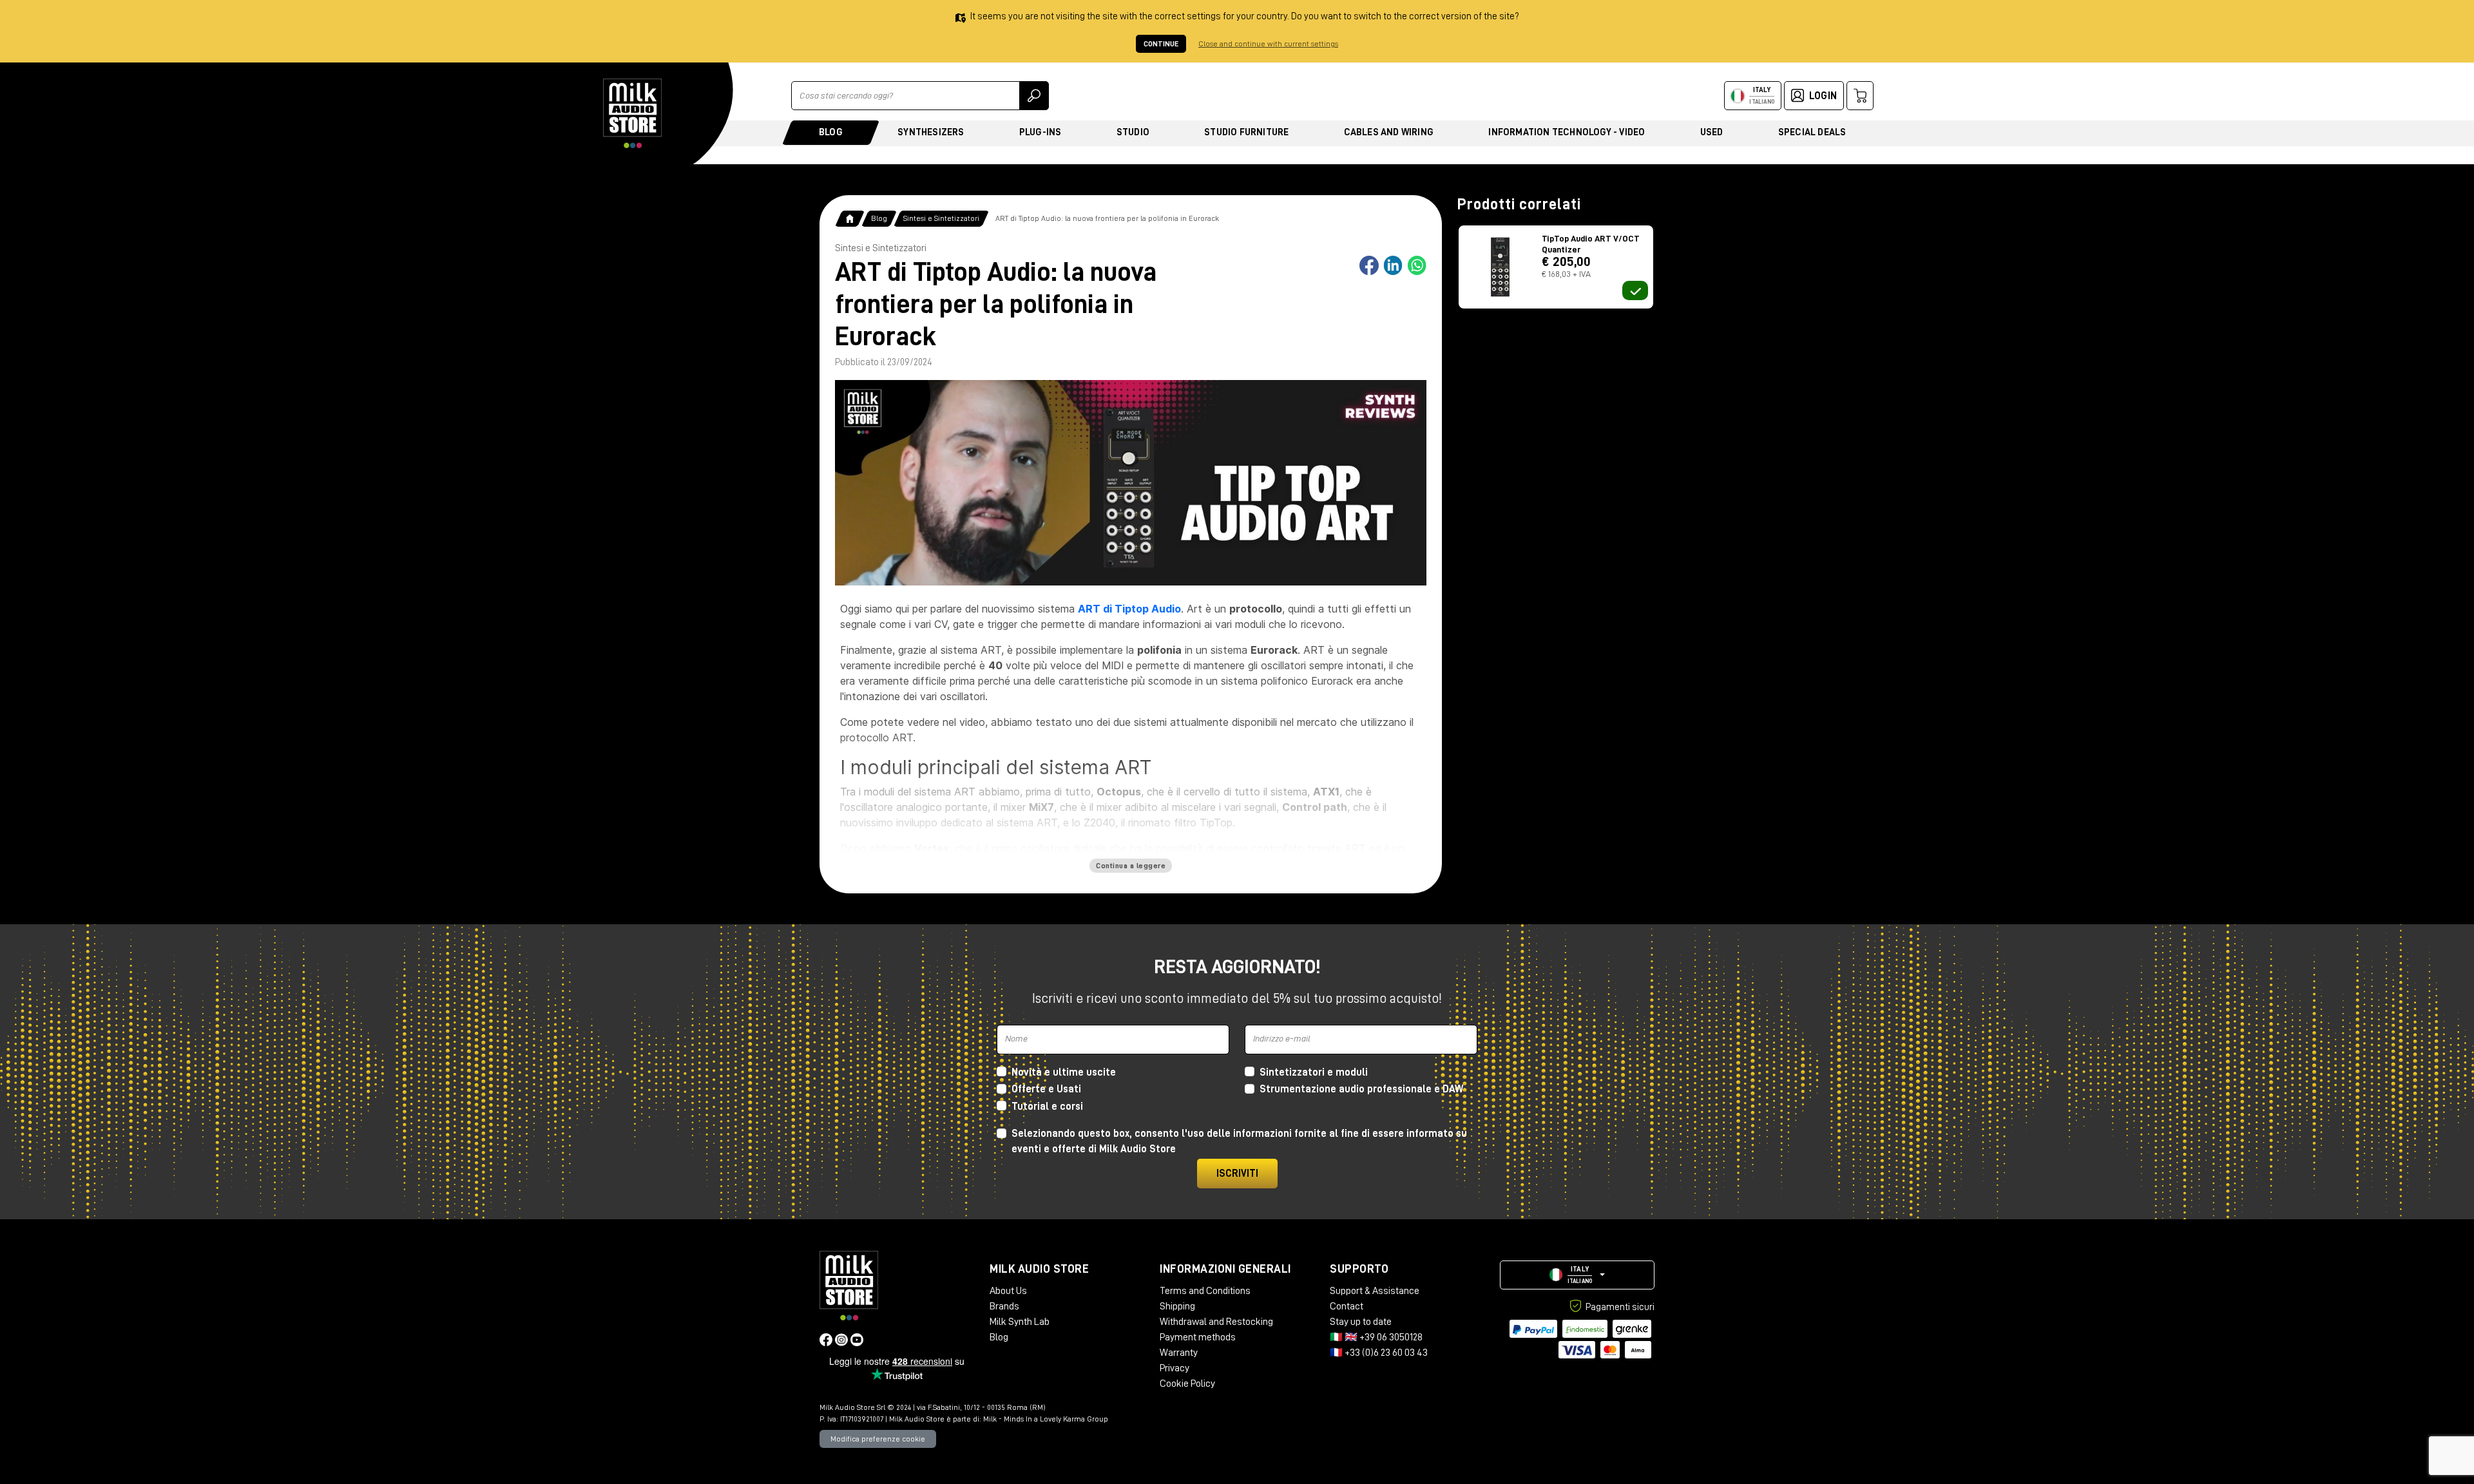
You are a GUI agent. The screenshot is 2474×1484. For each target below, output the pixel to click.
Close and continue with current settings (1268, 44)
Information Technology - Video (1567, 132)
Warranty (1179, 1353)
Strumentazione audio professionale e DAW (1361, 1089)
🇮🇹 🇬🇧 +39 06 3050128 (1376, 1337)
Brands (1004, 1306)
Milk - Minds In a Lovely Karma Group (1046, 1419)
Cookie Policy (1187, 1384)
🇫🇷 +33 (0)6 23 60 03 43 (1379, 1353)
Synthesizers (931, 132)
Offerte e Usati (1046, 1089)
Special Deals (1812, 132)
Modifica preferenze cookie (878, 1439)
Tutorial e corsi (1047, 1107)
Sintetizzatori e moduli (1314, 1072)
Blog (831, 132)
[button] (1577, 1275)
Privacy (1175, 1368)
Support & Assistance (1375, 1291)
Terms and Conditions (1205, 1291)
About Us (1008, 1291)
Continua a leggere (1131, 866)
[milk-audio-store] (633, 113)
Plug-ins (1040, 132)
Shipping (1177, 1306)
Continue (1161, 44)
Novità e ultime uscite (1064, 1072)
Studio (1133, 132)
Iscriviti (1237, 1174)
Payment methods (1198, 1337)
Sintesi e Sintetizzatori (941, 218)
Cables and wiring (1389, 132)
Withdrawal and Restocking (1216, 1322)
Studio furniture (1246, 132)
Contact (1347, 1306)
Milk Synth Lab (1020, 1322)
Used (1712, 132)
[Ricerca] (1034, 96)
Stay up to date (1361, 1322)
